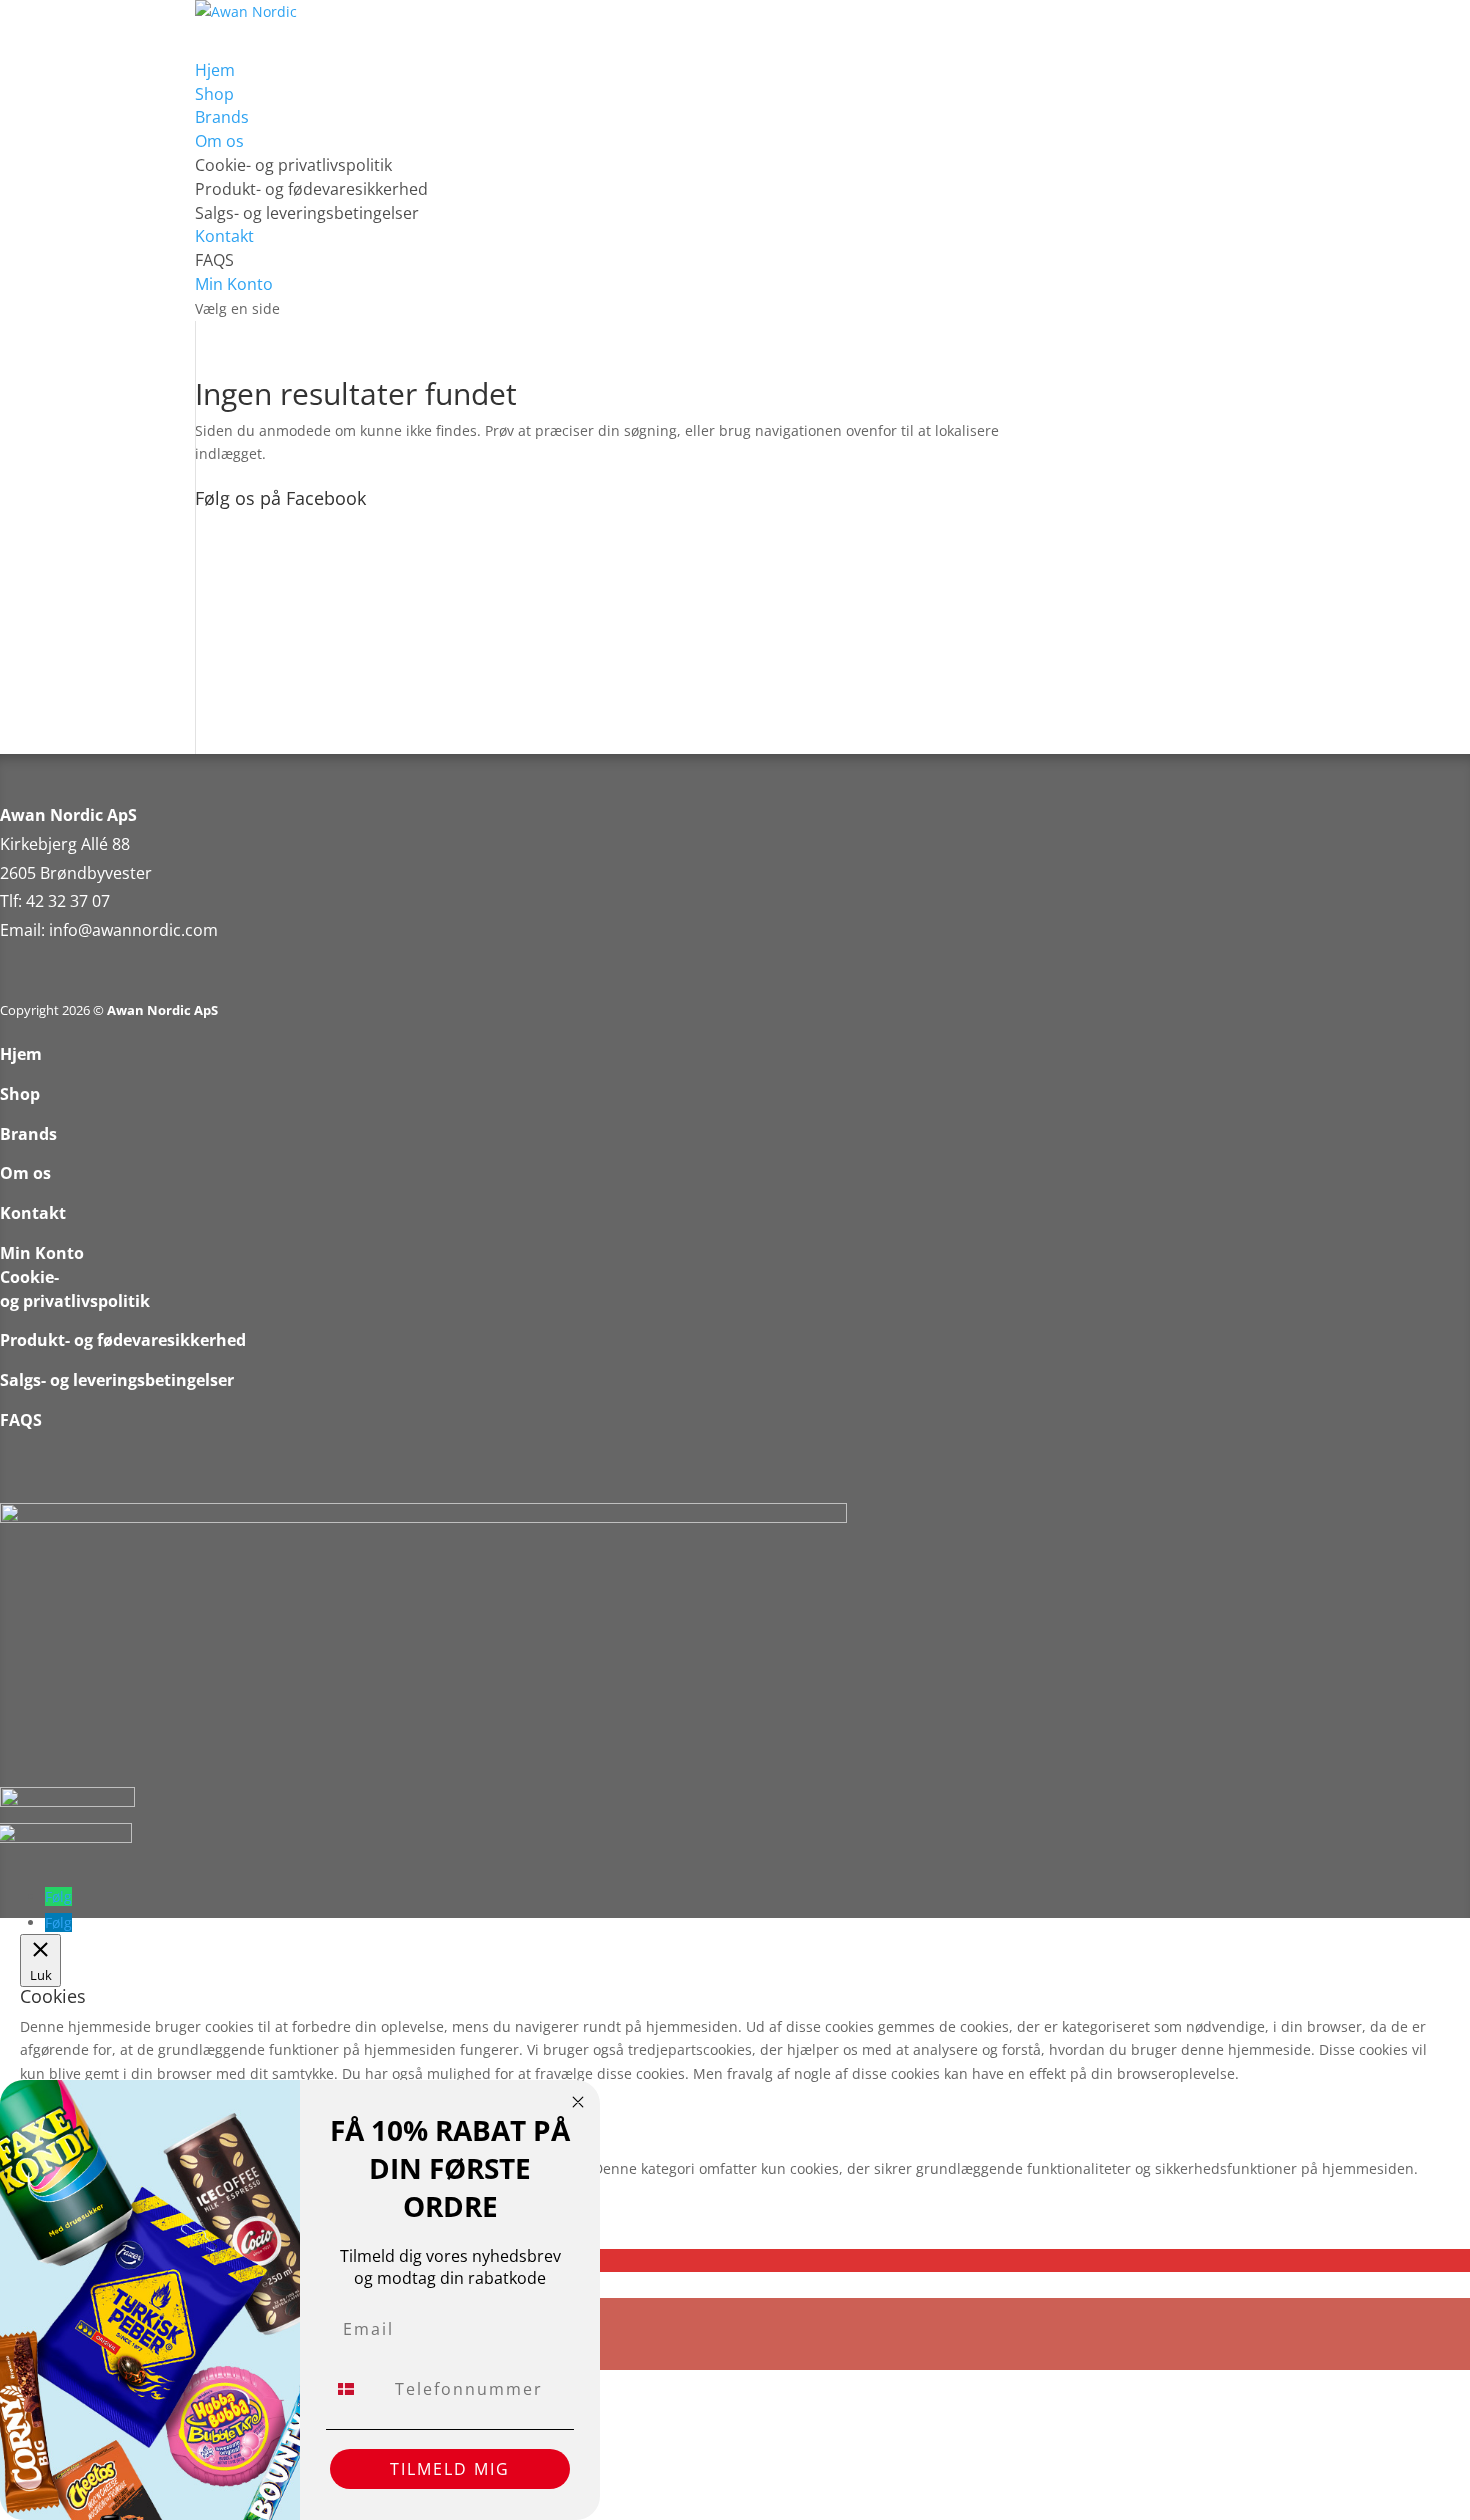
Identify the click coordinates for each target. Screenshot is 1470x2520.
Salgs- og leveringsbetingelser (307, 213)
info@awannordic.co (126, 930)
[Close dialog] (578, 2102)
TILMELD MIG (450, 2469)
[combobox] (356, 2389)
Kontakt (33, 1213)
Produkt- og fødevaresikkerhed (311, 189)
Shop (20, 1094)
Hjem (21, 1054)
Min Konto (42, 1253)
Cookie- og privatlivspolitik (293, 165)
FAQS (214, 260)
